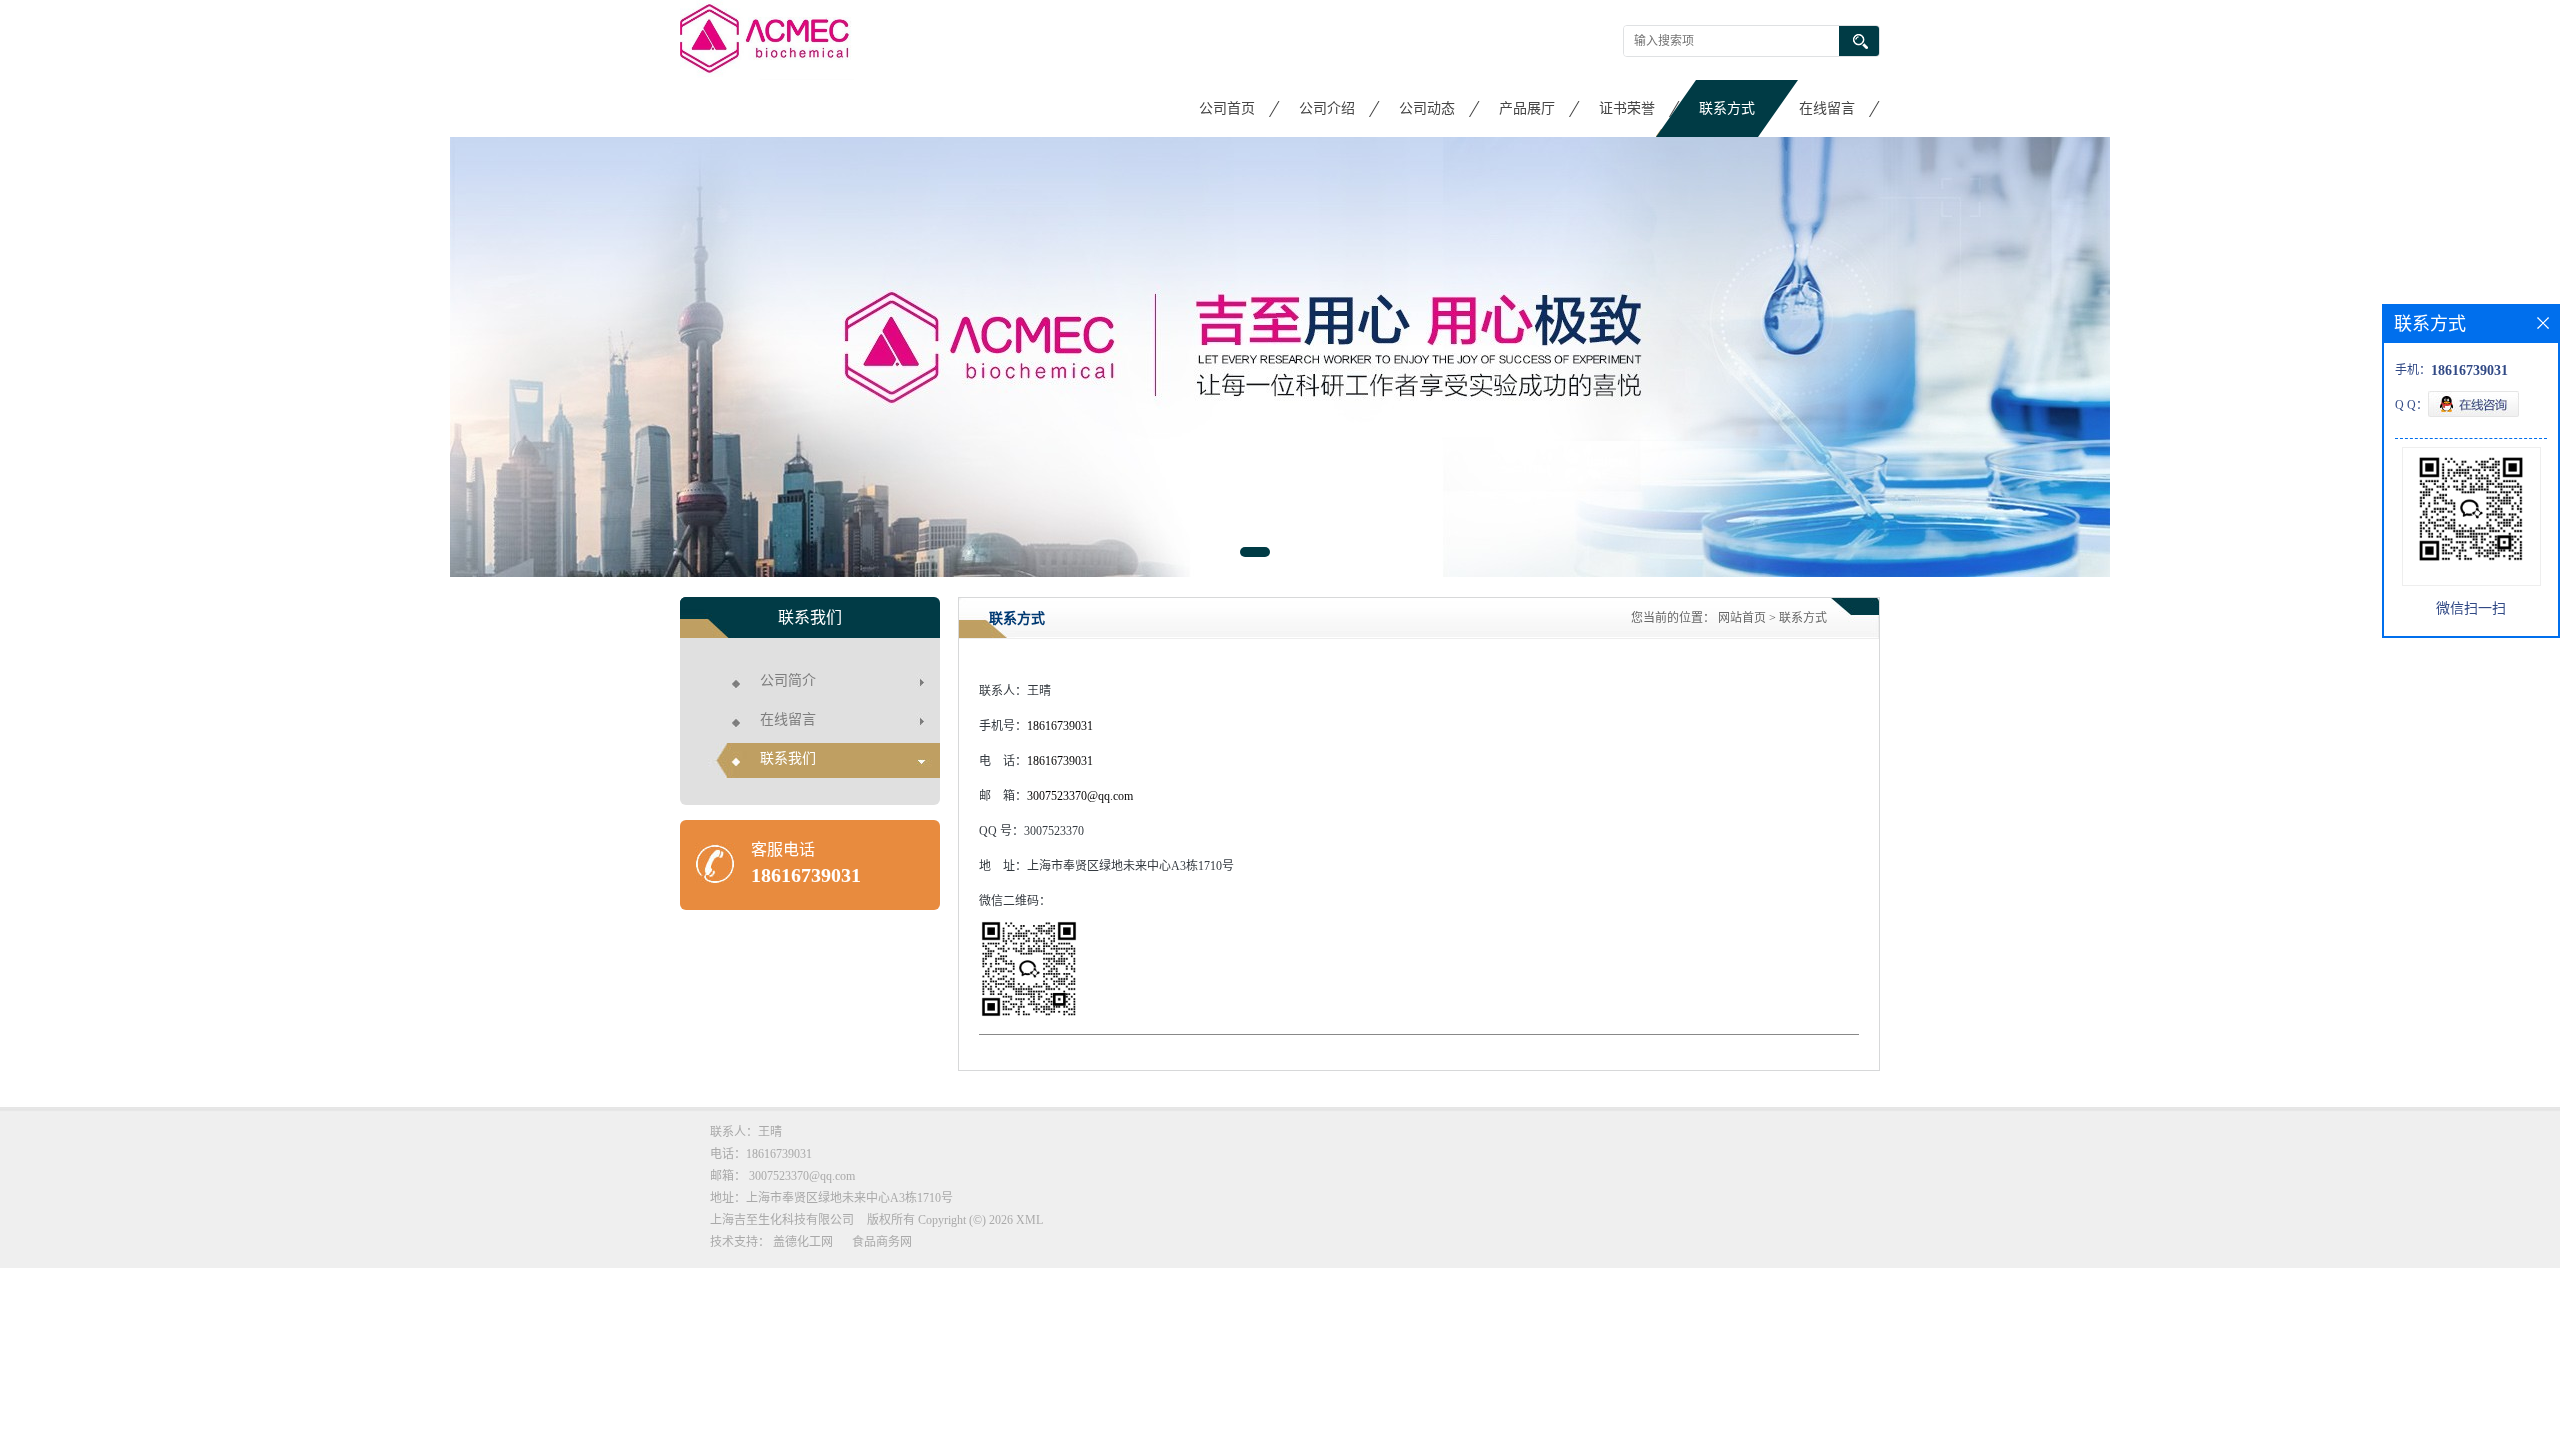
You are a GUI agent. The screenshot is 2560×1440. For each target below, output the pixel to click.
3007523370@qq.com (1080, 796)
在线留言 (1827, 108)
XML (1029, 1220)
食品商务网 (882, 1242)
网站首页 (1742, 618)
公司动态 (1427, 108)
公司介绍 (1327, 108)
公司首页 (1227, 108)
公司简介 (788, 680)
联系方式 (1727, 108)
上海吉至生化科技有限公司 (782, 1220)
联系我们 (788, 758)
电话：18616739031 (761, 1154)
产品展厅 (1527, 108)
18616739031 (806, 875)
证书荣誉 (1627, 108)
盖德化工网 (803, 1242)
